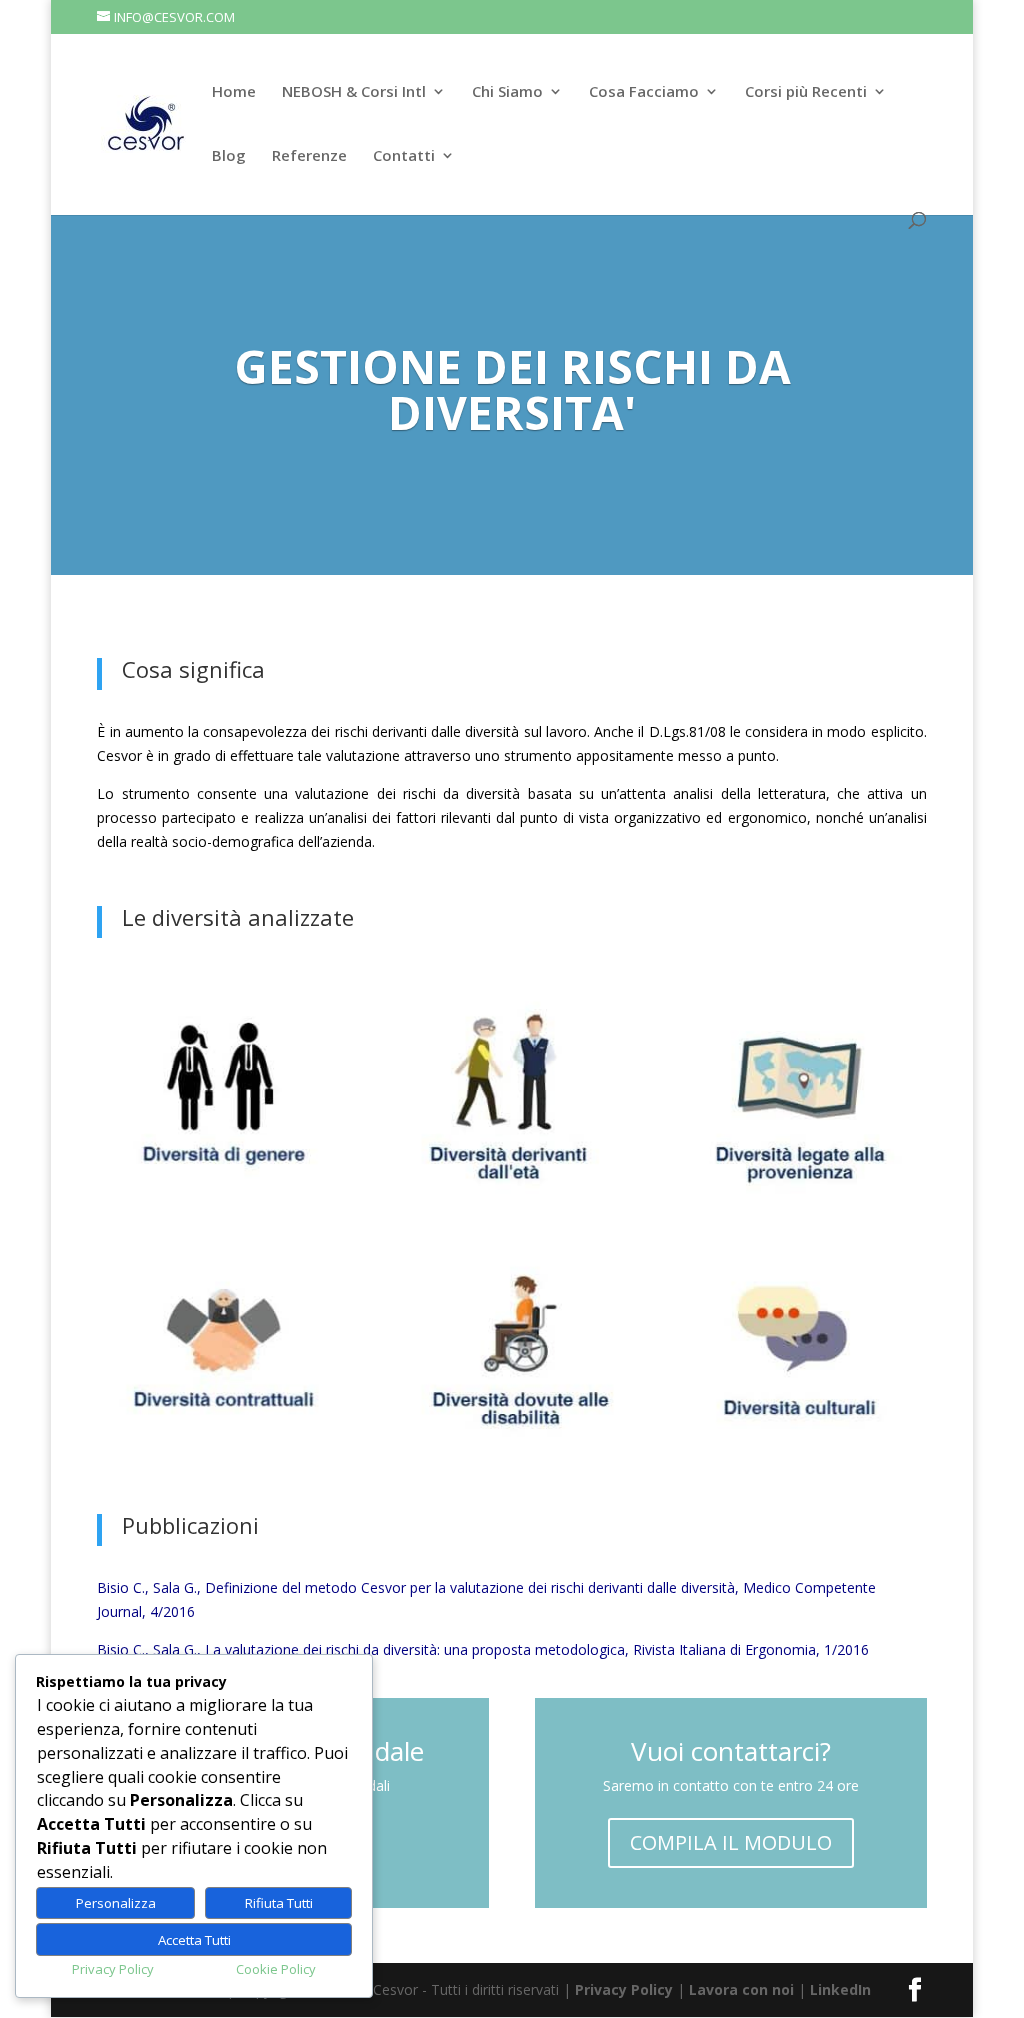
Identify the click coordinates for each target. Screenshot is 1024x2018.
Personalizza (116, 1903)
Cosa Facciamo (644, 92)
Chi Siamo (507, 92)
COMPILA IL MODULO (731, 1842)
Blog (229, 156)
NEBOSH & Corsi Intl (354, 92)
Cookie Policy (276, 1969)
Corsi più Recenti (806, 92)
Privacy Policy (624, 1989)
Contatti (404, 156)
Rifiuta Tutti (279, 1903)
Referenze (309, 156)
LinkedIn (840, 1989)
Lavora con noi (741, 1989)
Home (234, 92)
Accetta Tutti (194, 1940)
